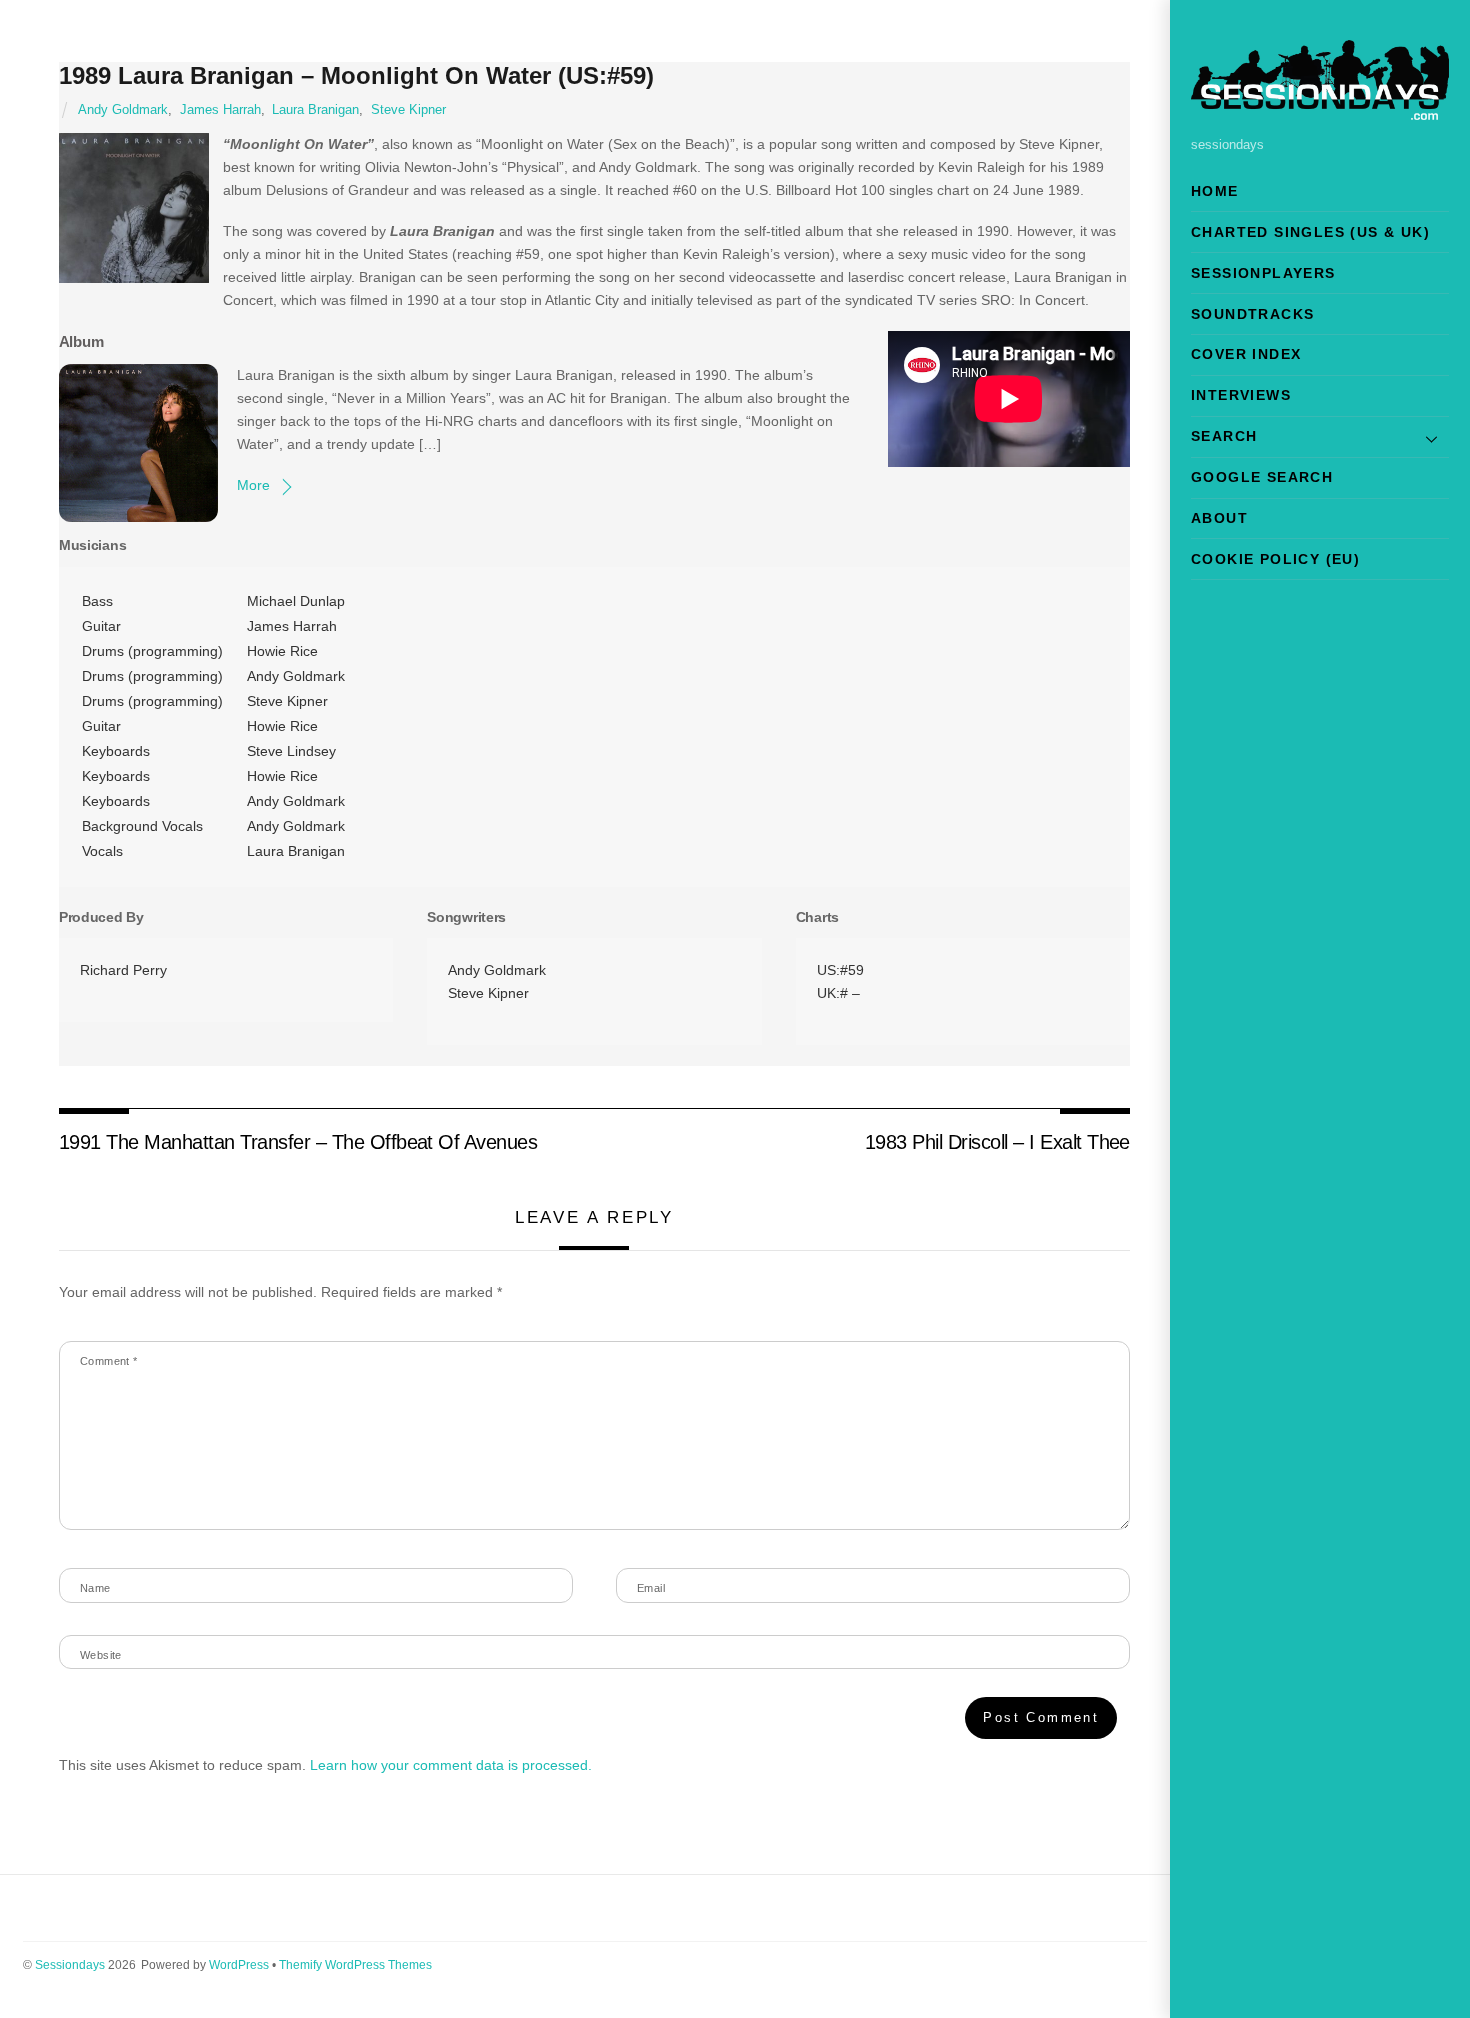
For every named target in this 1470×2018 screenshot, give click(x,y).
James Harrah (220, 110)
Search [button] (1224, 436)
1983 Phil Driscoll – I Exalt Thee (997, 1142)
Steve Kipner (408, 110)
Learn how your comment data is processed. (451, 1765)
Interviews (1241, 395)
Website (101, 1655)
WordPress (239, 1965)
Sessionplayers (1263, 273)
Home (1215, 191)
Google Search (1262, 477)
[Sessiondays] (1320, 111)
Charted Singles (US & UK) (1310, 232)
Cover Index (1246, 354)
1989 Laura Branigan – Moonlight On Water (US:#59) (356, 75)
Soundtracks (1252, 314)
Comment (109, 1361)
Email (651, 1588)
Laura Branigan (315, 110)
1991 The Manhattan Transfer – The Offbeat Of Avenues (298, 1142)
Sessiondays (70, 1965)
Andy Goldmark (123, 110)
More (253, 485)
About (1219, 518)
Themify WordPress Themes (355, 1965)
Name (95, 1588)
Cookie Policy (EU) (1275, 559)
